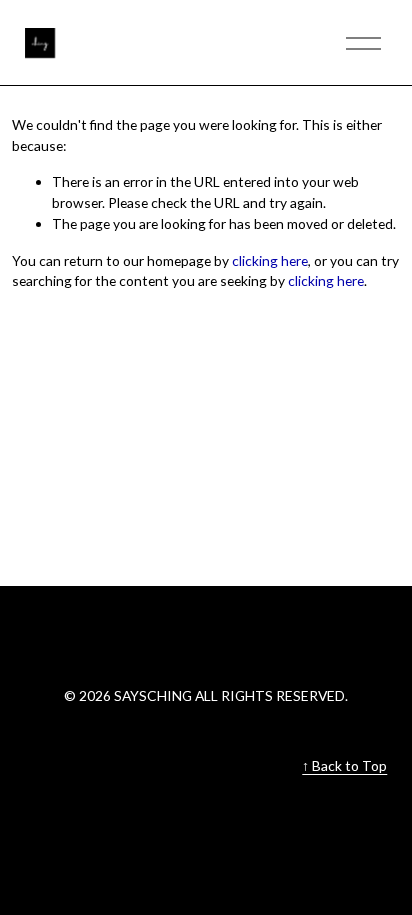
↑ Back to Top (344, 765)
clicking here (270, 260)
